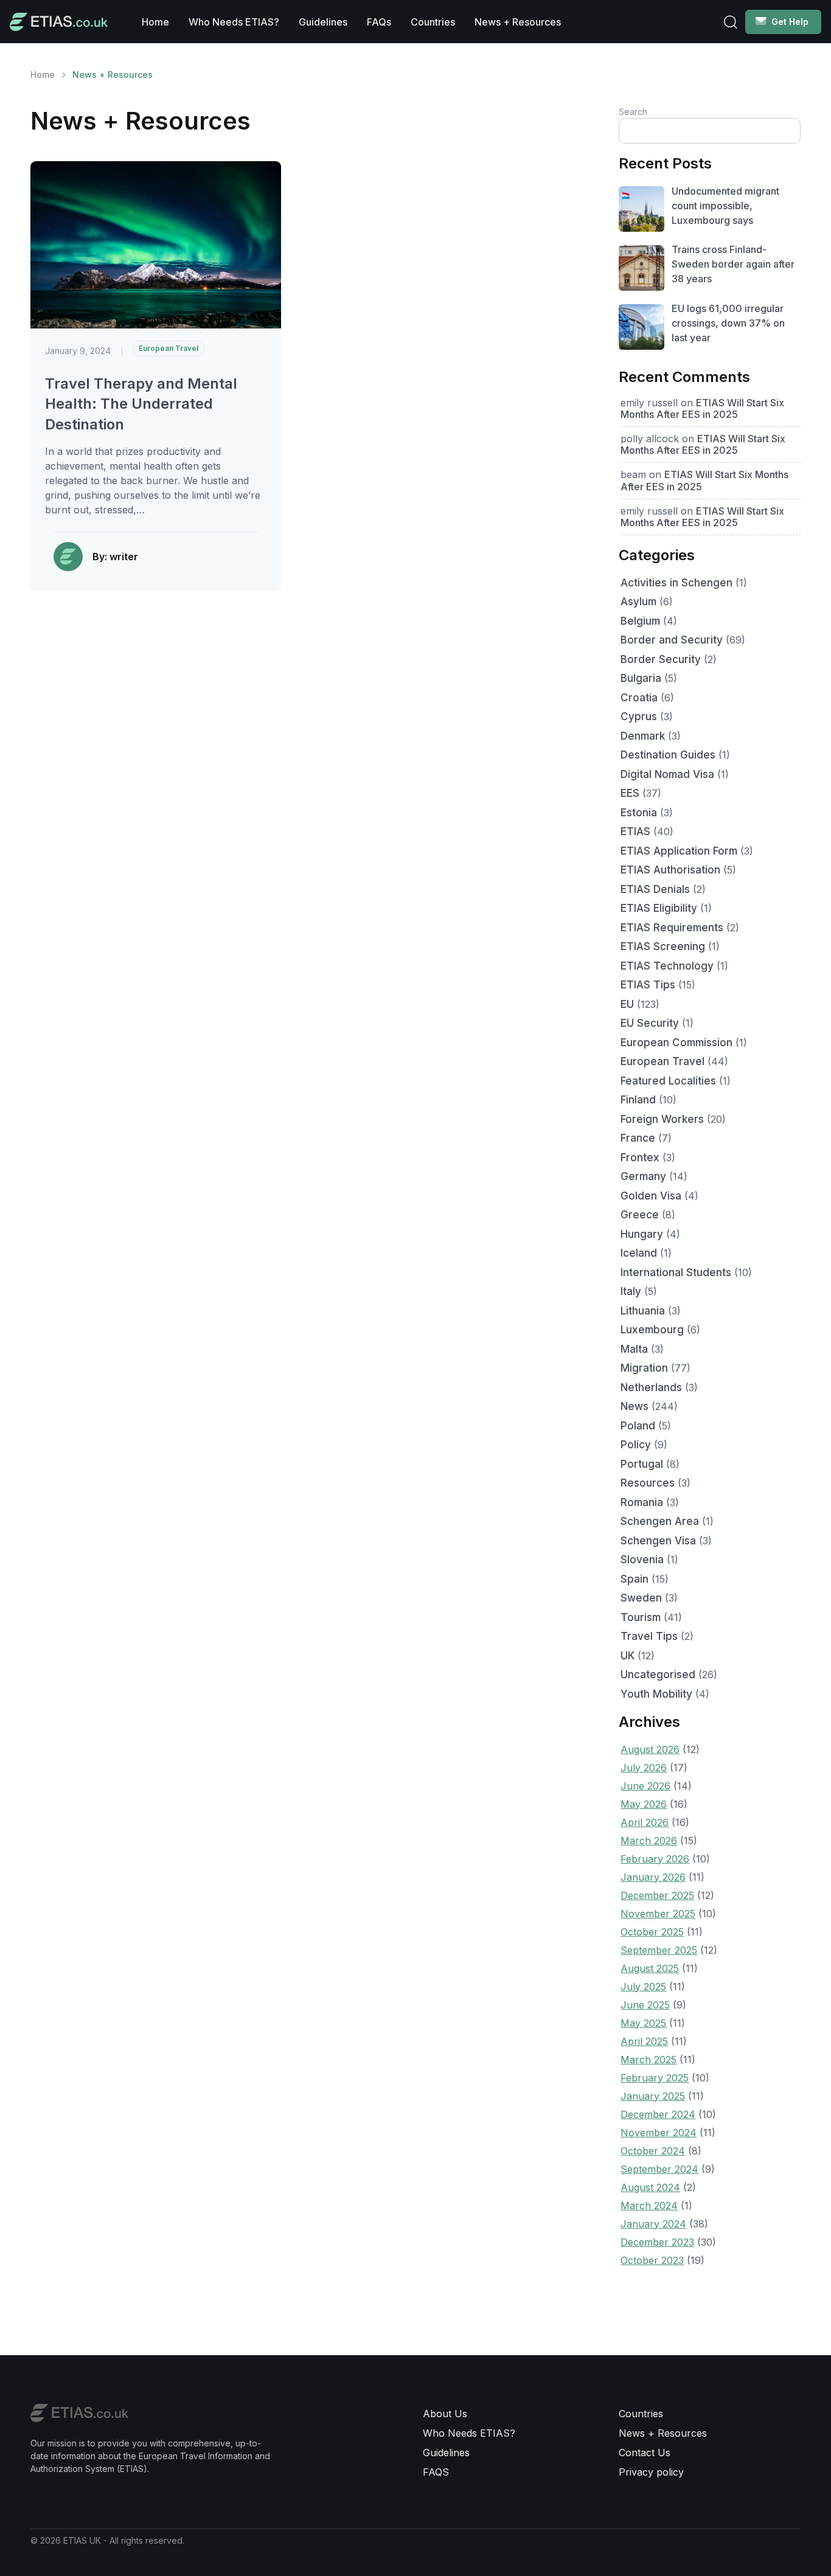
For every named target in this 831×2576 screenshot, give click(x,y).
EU (627, 1004)
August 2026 (650, 1749)
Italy (631, 1291)
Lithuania (643, 1311)
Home (155, 22)
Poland (638, 1426)
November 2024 (659, 2133)
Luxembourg (652, 1330)
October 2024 (653, 2151)
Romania (642, 1502)
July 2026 (644, 1768)
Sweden (641, 1598)
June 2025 (645, 2005)
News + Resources (518, 22)
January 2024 (653, 2224)
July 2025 (643, 1987)
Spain (635, 1579)
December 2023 (657, 2242)
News (635, 1406)
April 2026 (645, 1822)
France (638, 1138)
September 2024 (659, 2169)
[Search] (731, 22)
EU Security (650, 1023)
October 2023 (652, 2260)
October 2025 (652, 1932)
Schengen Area (660, 1521)
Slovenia (642, 1560)
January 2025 (653, 2096)
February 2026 (655, 1859)
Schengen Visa (658, 1541)
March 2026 (649, 1841)
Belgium (640, 621)
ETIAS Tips (648, 985)
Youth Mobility (656, 1694)
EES (630, 793)
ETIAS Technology (667, 966)
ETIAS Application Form (679, 851)
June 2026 (645, 1786)
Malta (634, 1349)
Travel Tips (649, 1636)
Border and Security (672, 640)
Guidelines (323, 22)
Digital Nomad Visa (667, 774)
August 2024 (650, 2187)
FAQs (379, 22)
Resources (648, 1483)
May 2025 (643, 2023)
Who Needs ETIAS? (234, 22)
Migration (644, 1368)
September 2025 (659, 1950)
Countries (433, 22)
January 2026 (653, 1877)
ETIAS (635, 831)
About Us (445, 2414)
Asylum (638, 602)
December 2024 (658, 2114)
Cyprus (639, 717)
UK (628, 1656)
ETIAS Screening (663, 946)
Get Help (790, 22)
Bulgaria (641, 678)
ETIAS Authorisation (670, 870)
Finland (638, 1100)
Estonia (639, 813)
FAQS (436, 2472)
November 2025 (658, 1914)
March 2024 (649, 2206)
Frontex (640, 1158)
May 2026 (644, 1804)
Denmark (643, 736)
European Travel (169, 348)
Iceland (639, 1253)
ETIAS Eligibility (659, 908)
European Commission (676, 1043)
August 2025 (650, 1968)
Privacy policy (651, 2472)
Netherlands (651, 1387)
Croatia (639, 698)
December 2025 (657, 1895)
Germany (643, 1176)
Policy (636, 1445)
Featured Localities (668, 1081)
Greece (640, 1215)
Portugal (642, 1464)
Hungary (642, 1234)
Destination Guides (668, 755)
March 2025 (648, 2060)
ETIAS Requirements (672, 928)
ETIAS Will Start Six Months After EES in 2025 (702, 408)
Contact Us (645, 2453)
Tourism (641, 1617)
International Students (676, 1272)
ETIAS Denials (655, 889)
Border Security (661, 659)
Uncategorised (658, 1675)
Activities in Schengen (676, 583)
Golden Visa (651, 1196)
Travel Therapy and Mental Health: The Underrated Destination (141, 404)
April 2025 (644, 2041)
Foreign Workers (662, 1119)
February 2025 (655, 2078)
